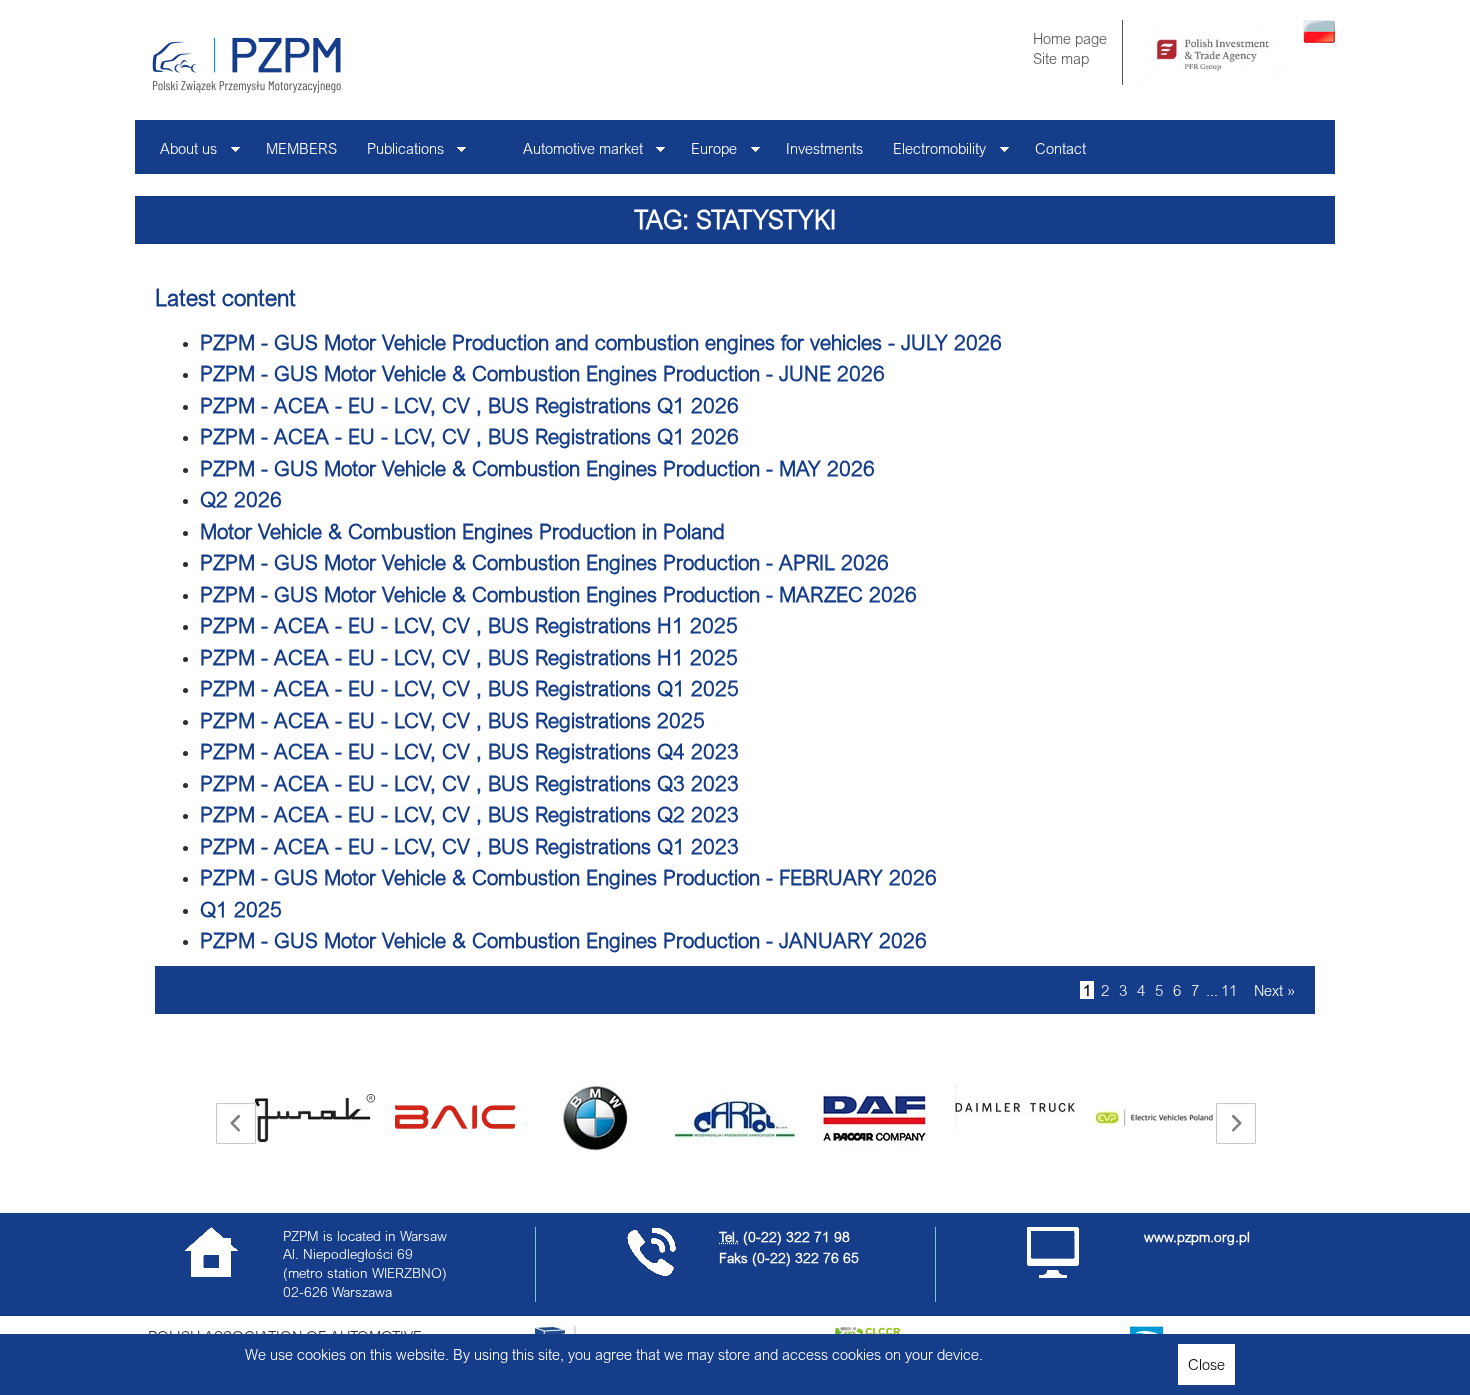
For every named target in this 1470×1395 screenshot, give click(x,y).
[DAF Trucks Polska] (875, 1118)
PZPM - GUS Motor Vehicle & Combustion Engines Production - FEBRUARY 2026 (568, 877)
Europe (706, 153)
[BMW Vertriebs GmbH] (595, 1118)
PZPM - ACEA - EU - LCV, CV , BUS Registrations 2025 (452, 720)
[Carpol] (735, 1118)
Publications (398, 153)
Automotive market (575, 153)
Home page (1070, 38)
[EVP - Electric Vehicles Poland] (1155, 1118)
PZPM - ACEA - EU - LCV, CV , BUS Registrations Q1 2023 (469, 846)
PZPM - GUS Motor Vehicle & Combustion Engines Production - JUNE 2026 (542, 373)
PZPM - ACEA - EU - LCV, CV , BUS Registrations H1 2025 (469, 625)
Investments (824, 148)
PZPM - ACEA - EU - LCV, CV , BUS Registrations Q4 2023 (469, 751)
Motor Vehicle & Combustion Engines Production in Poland (462, 531)
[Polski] (1319, 37)
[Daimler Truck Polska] (1015, 1094)
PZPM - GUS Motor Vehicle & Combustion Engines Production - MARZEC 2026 (558, 594)
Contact (1060, 148)
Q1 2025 (241, 909)
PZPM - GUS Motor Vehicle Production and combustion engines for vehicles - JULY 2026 (601, 342)
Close (1206, 1364)
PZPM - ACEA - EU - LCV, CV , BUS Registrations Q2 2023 (469, 814)
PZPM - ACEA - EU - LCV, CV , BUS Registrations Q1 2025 (469, 688)
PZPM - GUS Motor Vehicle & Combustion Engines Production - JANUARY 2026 (563, 940)
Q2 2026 (241, 499)
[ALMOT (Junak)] (315, 1118)
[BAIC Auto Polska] (455, 1094)
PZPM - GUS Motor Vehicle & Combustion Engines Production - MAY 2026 (537, 468)
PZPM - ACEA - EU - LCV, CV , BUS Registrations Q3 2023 (469, 783)
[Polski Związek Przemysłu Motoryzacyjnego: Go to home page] (246, 65)
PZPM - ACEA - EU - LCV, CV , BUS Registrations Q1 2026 (469, 405)
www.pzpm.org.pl (1197, 1237)
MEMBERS (301, 148)
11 (1229, 990)
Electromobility (932, 153)
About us (181, 153)
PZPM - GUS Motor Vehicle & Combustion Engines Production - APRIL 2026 (544, 562)
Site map (1061, 58)
